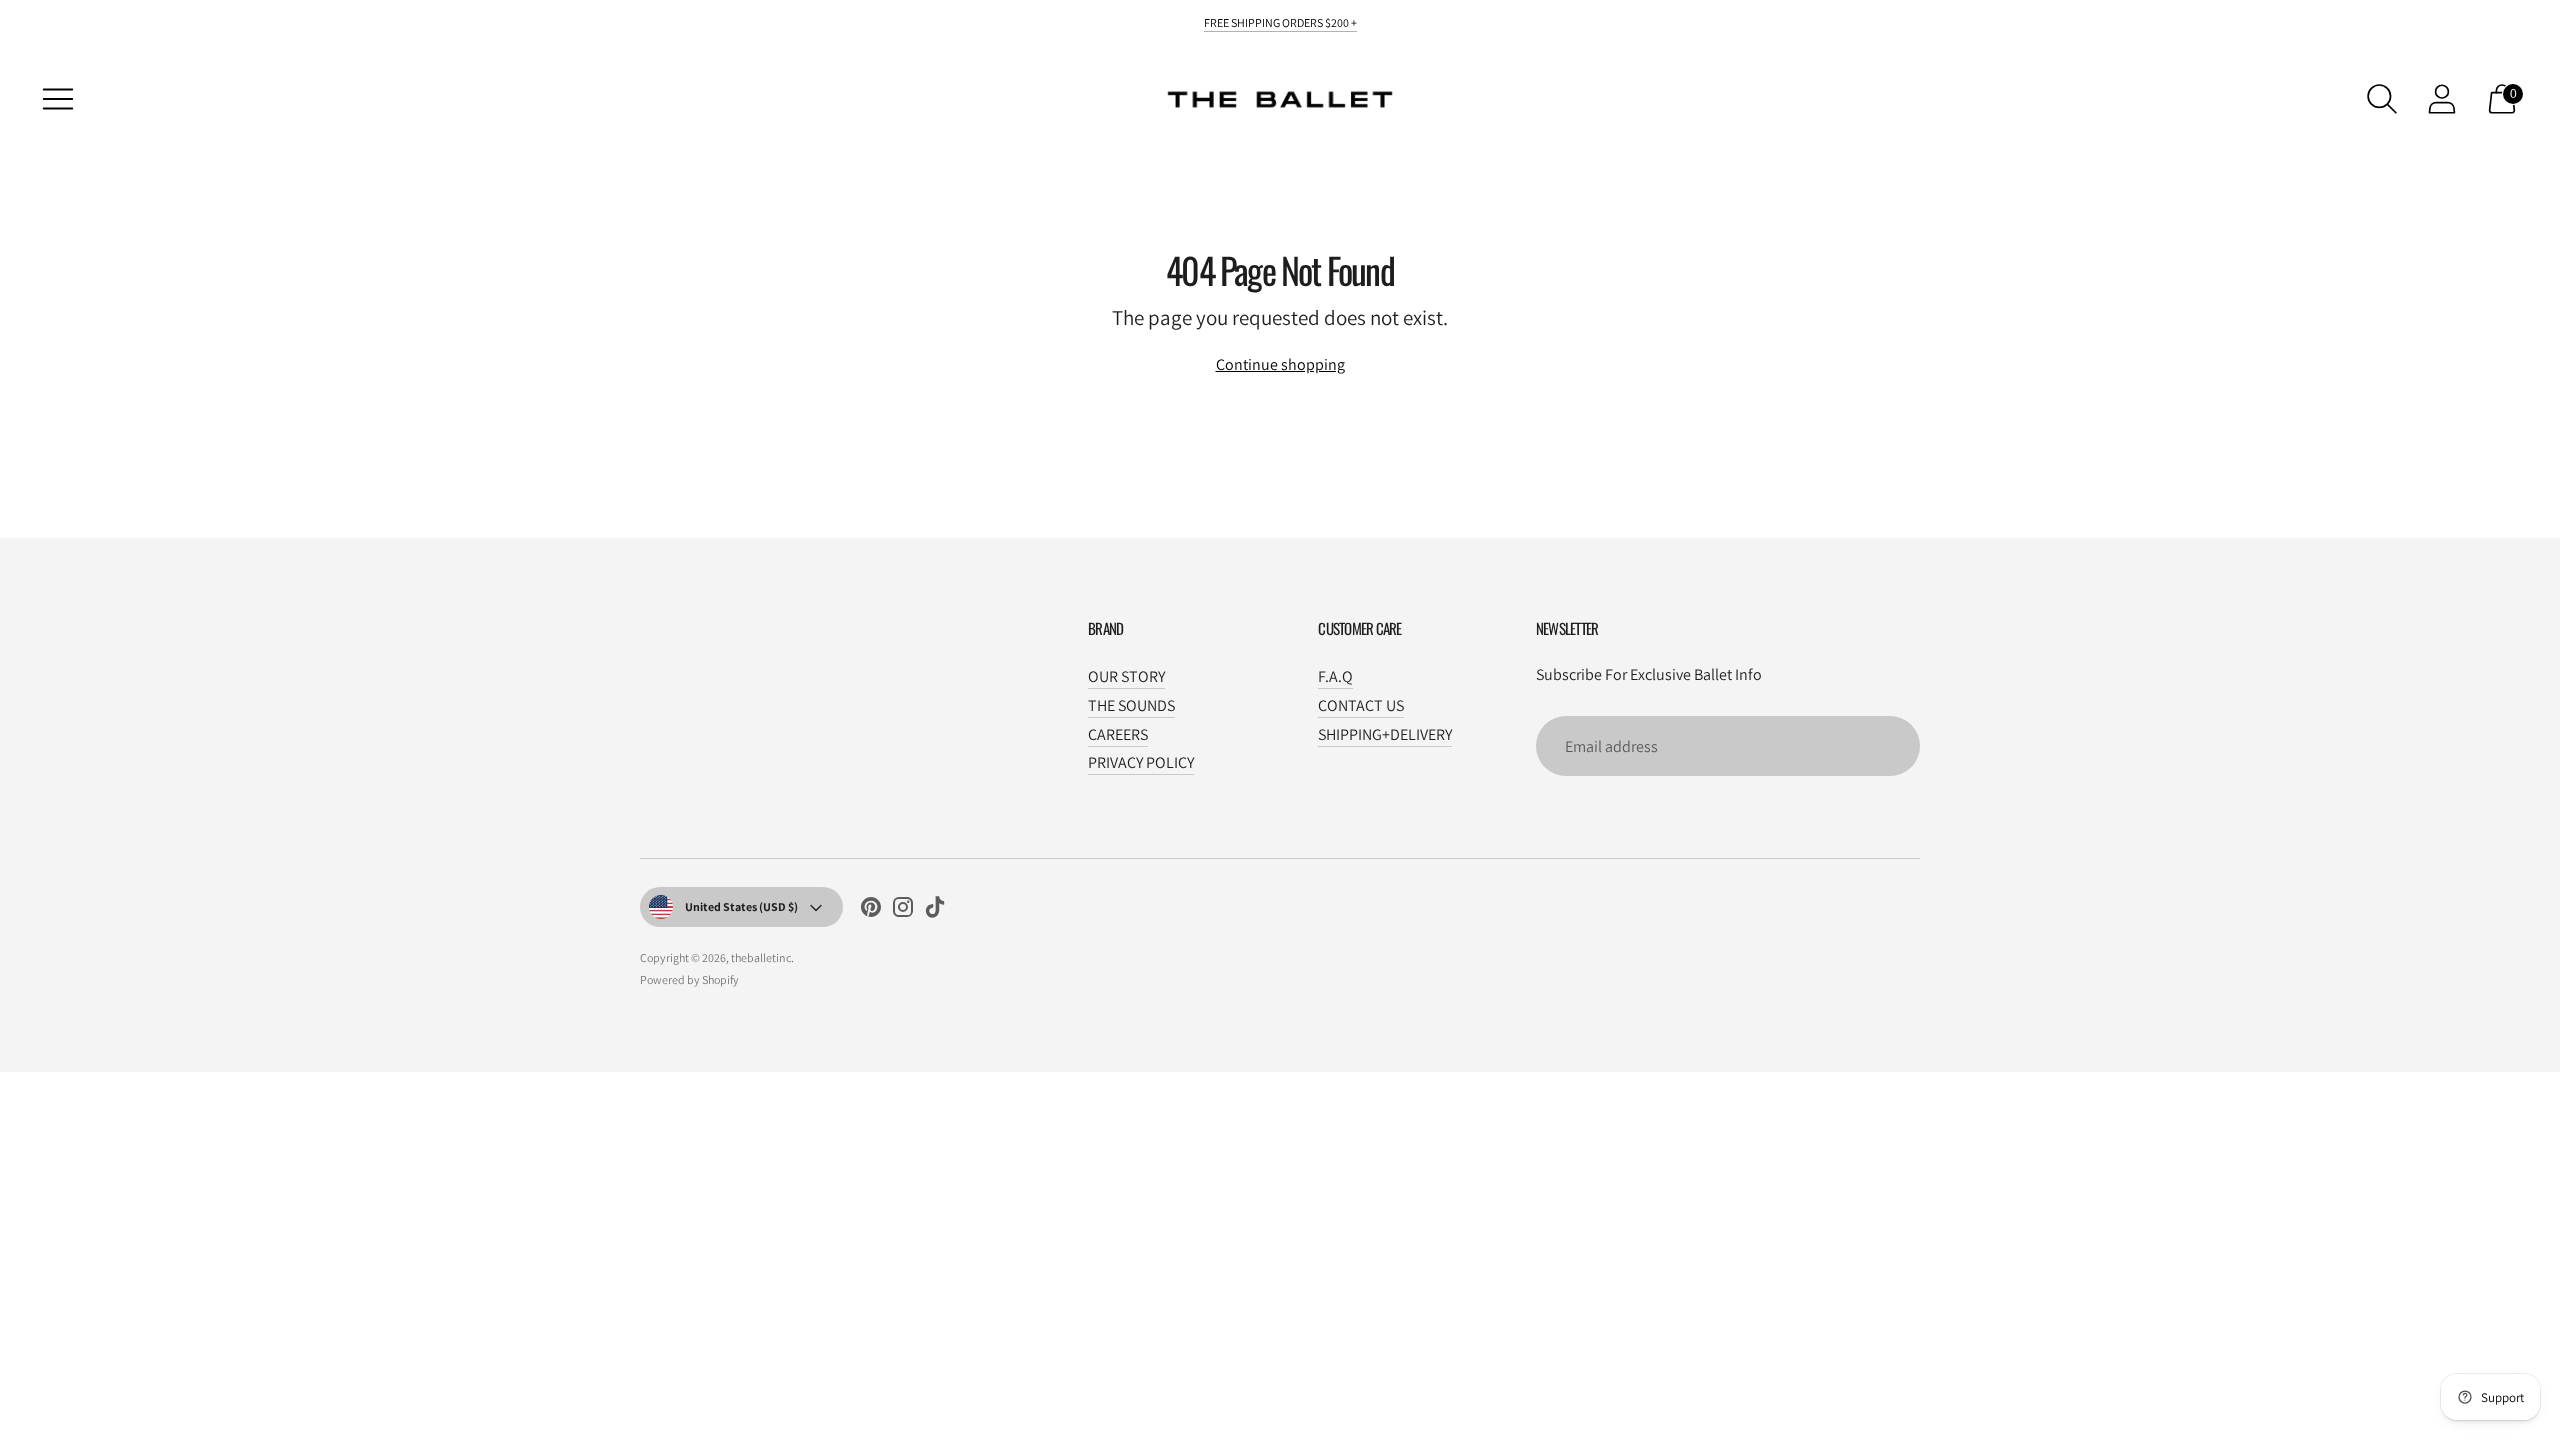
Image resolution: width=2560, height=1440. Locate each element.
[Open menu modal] (58, 99)
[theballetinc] (1280, 99)
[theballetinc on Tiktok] (935, 911)
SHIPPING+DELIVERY (1385, 734)
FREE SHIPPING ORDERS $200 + (1280, 22)
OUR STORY (1126, 676)
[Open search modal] (2382, 99)
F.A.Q (1335, 676)
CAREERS (1118, 734)
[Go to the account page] (2442, 99)
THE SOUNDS (1131, 705)
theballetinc (761, 957)
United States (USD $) (741, 906)
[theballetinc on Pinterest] (871, 911)
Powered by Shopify (689, 979)
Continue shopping (1280, 364)
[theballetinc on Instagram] (903, 911)
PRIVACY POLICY (1141, 762)
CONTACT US (1361, 705)
